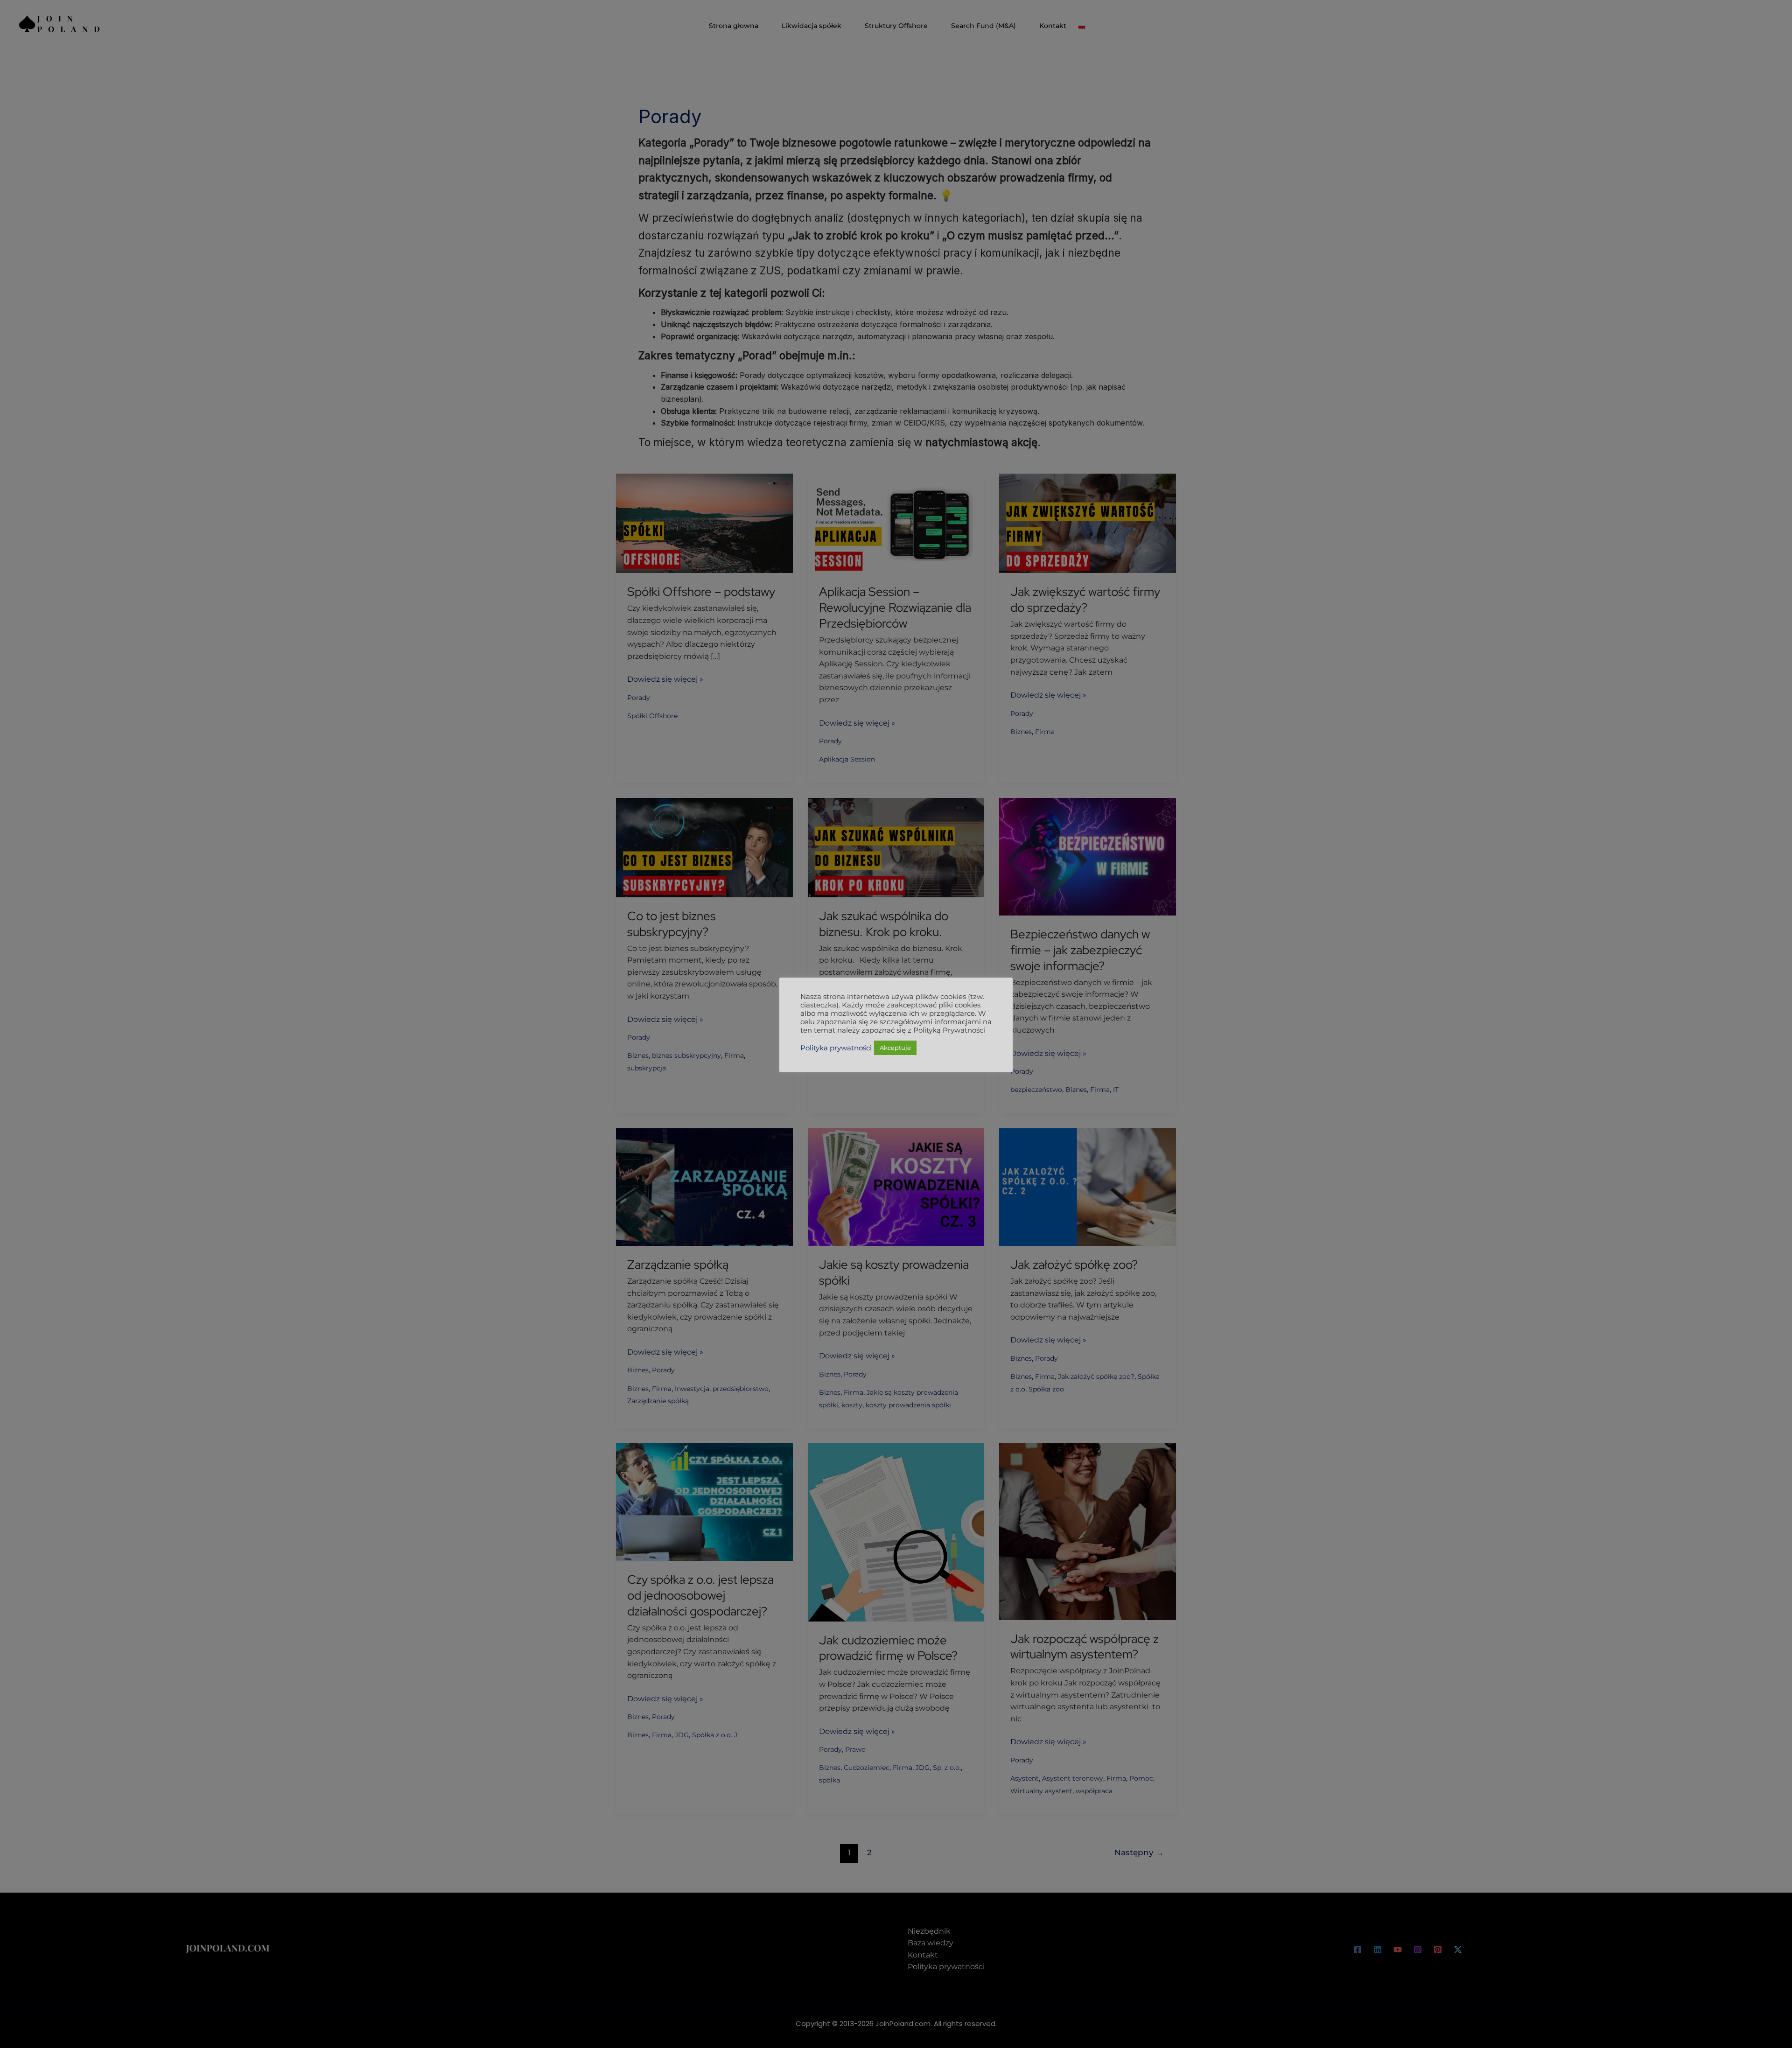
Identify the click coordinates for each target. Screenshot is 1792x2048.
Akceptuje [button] (895, 1048)
